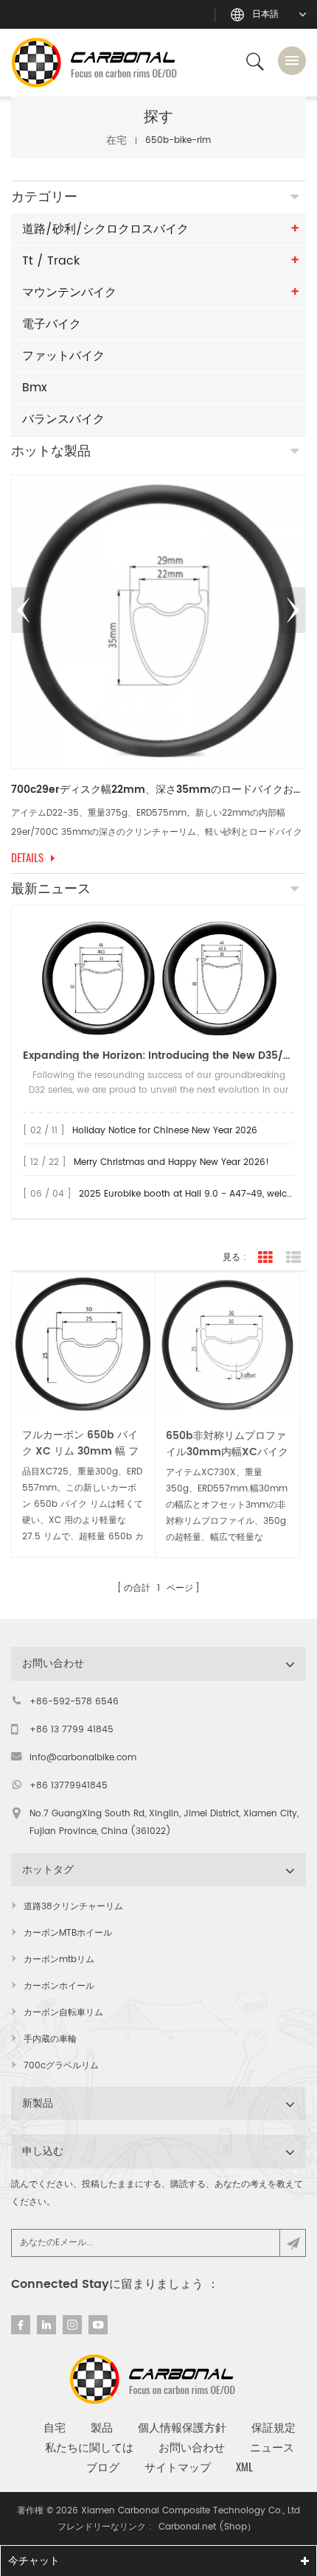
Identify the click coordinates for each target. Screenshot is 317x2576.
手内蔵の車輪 (50, 2039)
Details (27, 858)
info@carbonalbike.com (83, 1758)
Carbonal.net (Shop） (207, 2527)
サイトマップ (178, 2467)
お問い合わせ (192, 2447)
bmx (35, 388)
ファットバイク (63, 356)
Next (293, 610)
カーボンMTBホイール (68, 1933)
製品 (102, 2427)
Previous (24, 610)
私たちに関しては (89, 2447)
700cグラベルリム (61, 2066)
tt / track (51, 261)
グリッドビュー (265, 1258)
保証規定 (274, 2427)
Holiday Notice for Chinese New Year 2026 (165, 1131)
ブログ (103, 2467)
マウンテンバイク (69, 293)
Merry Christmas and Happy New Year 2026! (171, 1162)
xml (244, 2467)
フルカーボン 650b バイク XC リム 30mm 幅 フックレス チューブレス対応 (80, 1443)
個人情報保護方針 (182, 2427)
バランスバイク (63, 419)
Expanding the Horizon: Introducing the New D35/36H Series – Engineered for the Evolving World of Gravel (158, 1056)
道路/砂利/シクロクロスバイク (105, 229)
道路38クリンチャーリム (73, 1907)
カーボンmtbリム (59, 1960)
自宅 (55, 2427)
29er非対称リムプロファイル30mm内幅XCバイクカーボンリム (158, 790)
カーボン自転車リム (63, 2013)
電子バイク (52, 324)
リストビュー (293, 1258)
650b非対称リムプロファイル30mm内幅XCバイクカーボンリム (227, 1444)
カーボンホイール (59, 1986)
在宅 (116, 140)
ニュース (272, 2447)
